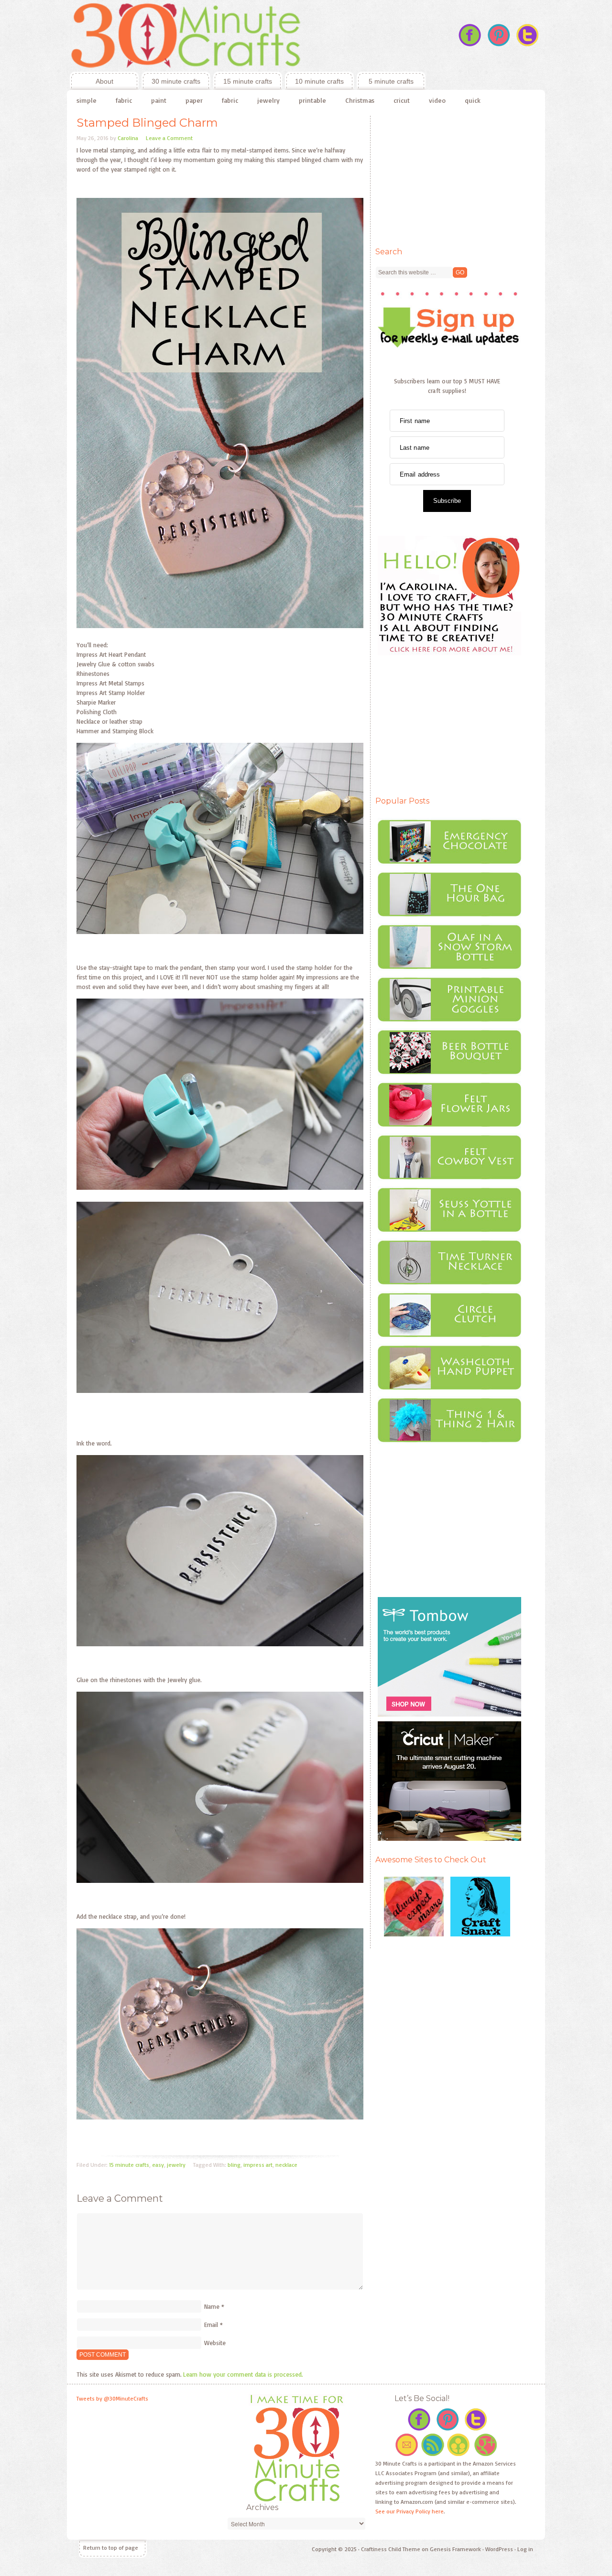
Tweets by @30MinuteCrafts (112, 2398)
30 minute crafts (176, 81)
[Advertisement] (447, 175)
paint (159, 100)
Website (215, 2343)
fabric (124, 100)
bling (234, 2165)
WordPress (499, 2549)
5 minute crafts (391, 81)
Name (212, 2306)
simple (87, 100)
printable (312, 100)
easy (158, 2165)
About (92, 81)
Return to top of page (111, 2548)
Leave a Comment (169, 138)
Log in (525, 2549)
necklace (286, 2165)
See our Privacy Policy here (410, 2511)
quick (473, 100)
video (437, 100)
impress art (258, 2165)
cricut (402, 100)
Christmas (360, 100)
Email (211, 2325)
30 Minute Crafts (246, 36)
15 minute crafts (248, 81)
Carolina (128, 138)
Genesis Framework (455, 2549)
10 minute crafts (319, 81)
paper (194, 100)
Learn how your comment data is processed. (243, 2374)
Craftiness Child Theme (391, 2549)
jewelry (268, 100)
